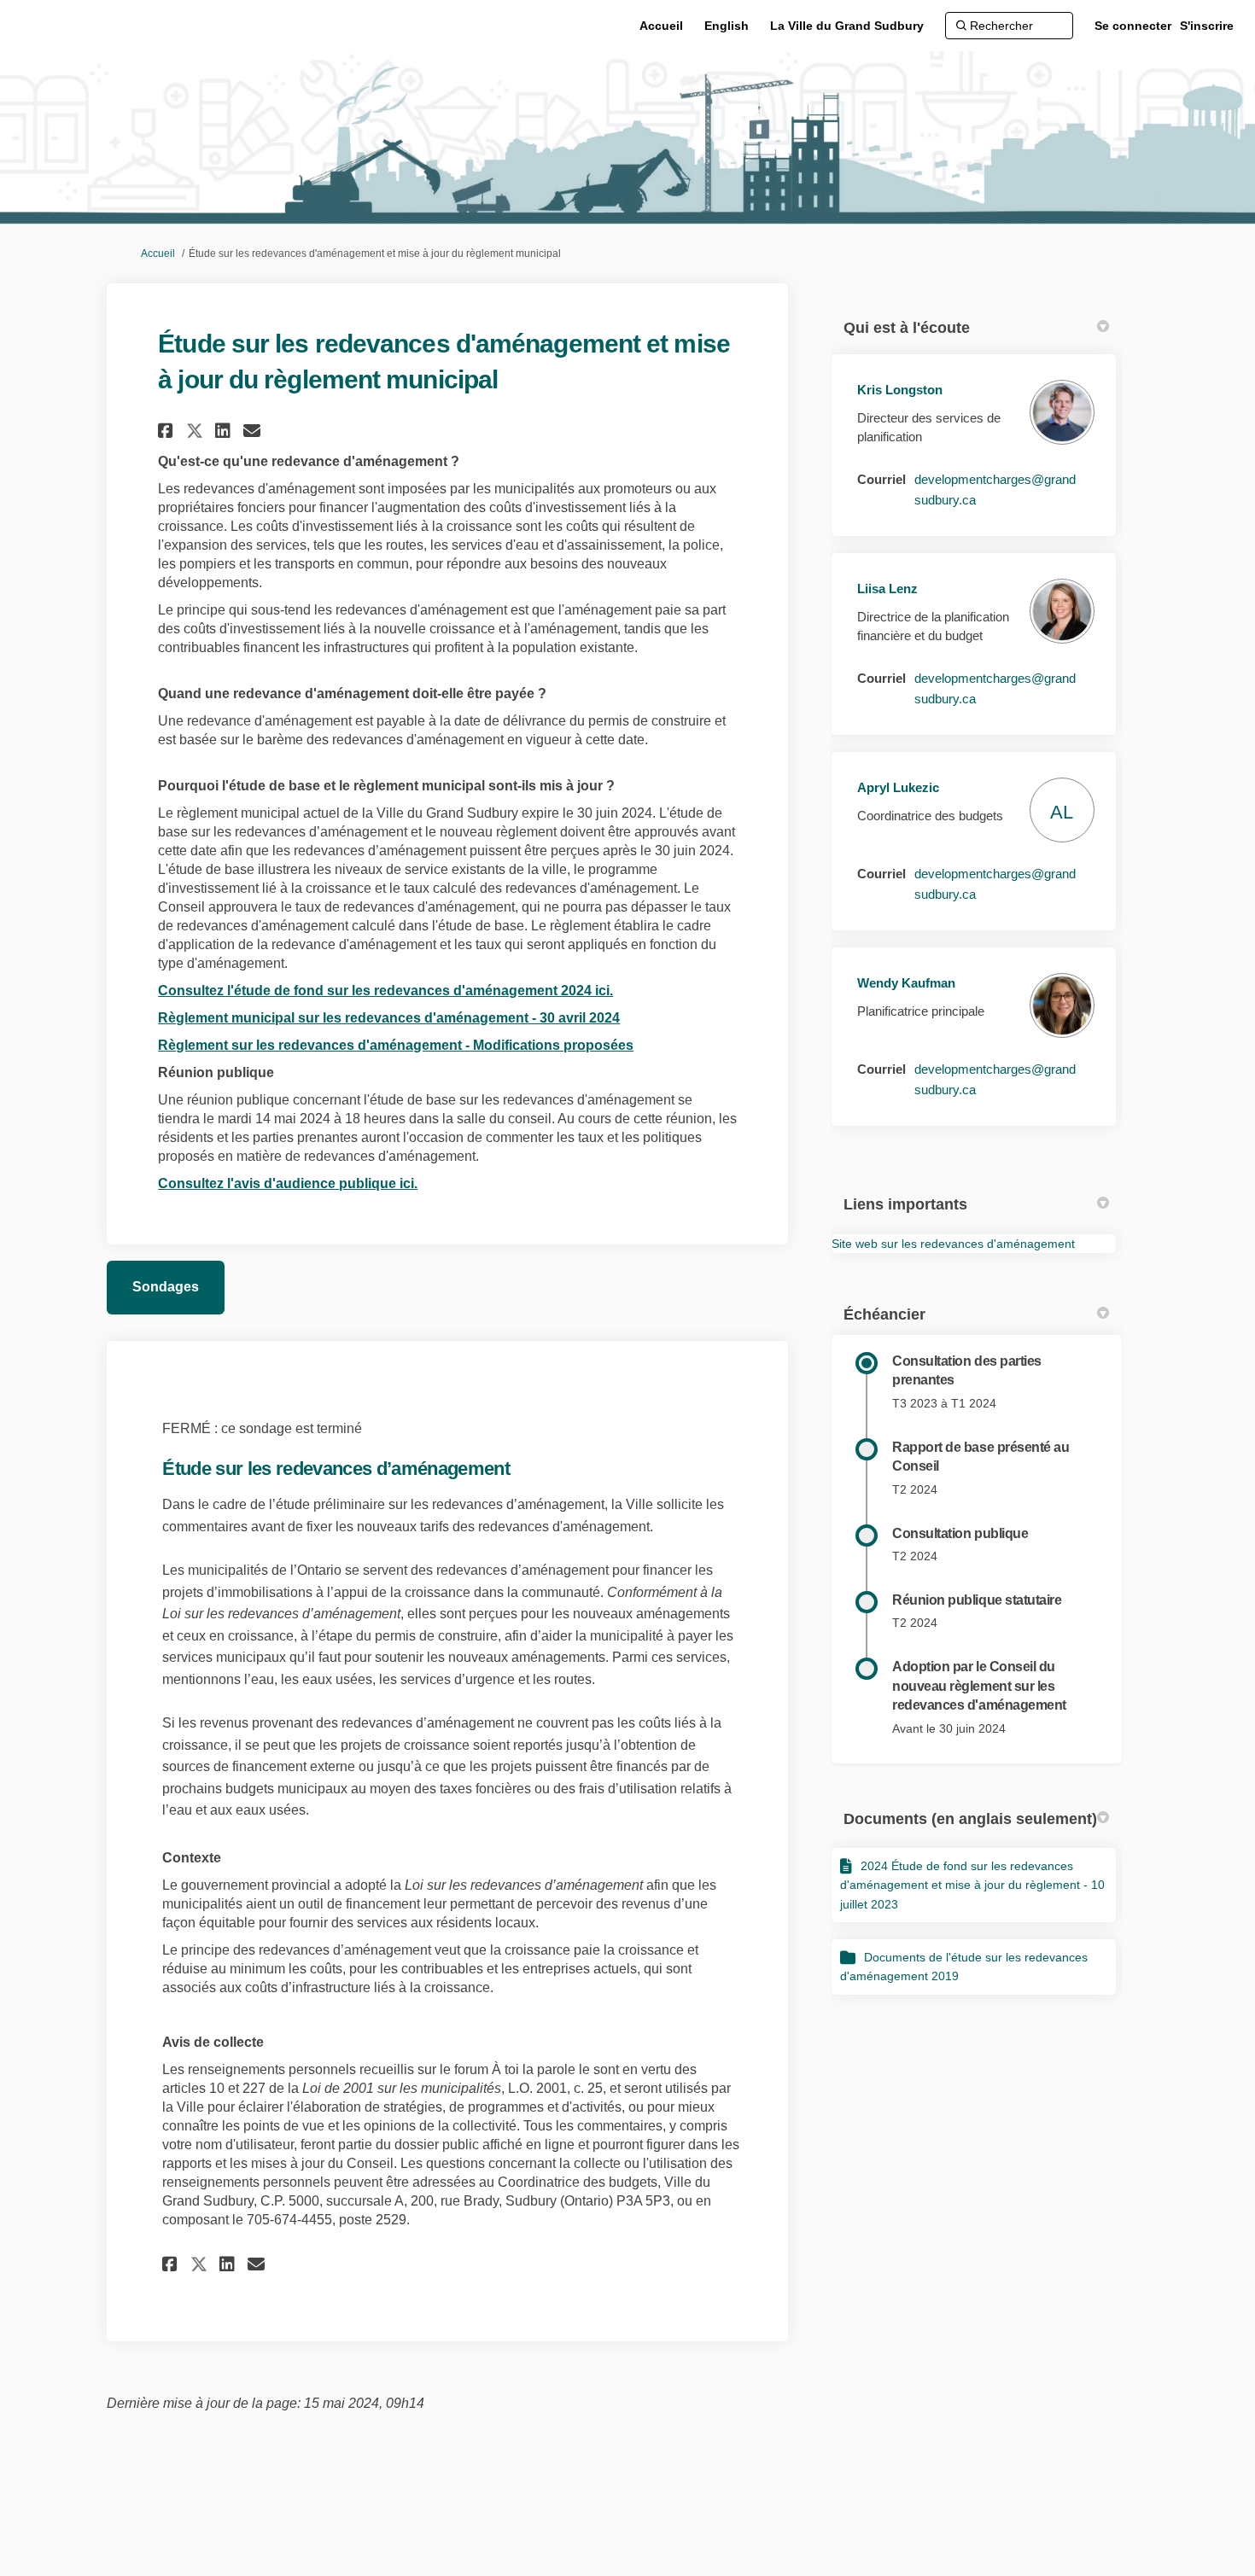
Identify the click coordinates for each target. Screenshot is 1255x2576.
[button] (168, 431)
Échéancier (884, 1314)
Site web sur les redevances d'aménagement (953, 1244)
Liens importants (905, 1204)
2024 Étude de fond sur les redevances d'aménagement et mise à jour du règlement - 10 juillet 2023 (972, 1885)
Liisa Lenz (887, 589)
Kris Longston (900, 390)
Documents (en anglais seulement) (970, 1819)
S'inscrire (1207, 26)
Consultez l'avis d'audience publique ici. (288, 1183)
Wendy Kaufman (906, 983)
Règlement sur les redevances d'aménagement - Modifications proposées (396, 1045)
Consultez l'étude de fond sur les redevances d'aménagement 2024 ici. (385, 991)
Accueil (158, 254)
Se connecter (1133, 26)
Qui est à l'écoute (907, 328)
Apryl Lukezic (898, 787)
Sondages (166, 1287)
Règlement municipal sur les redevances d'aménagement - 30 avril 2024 (389, 1018)
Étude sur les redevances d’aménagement (336, 1469)
